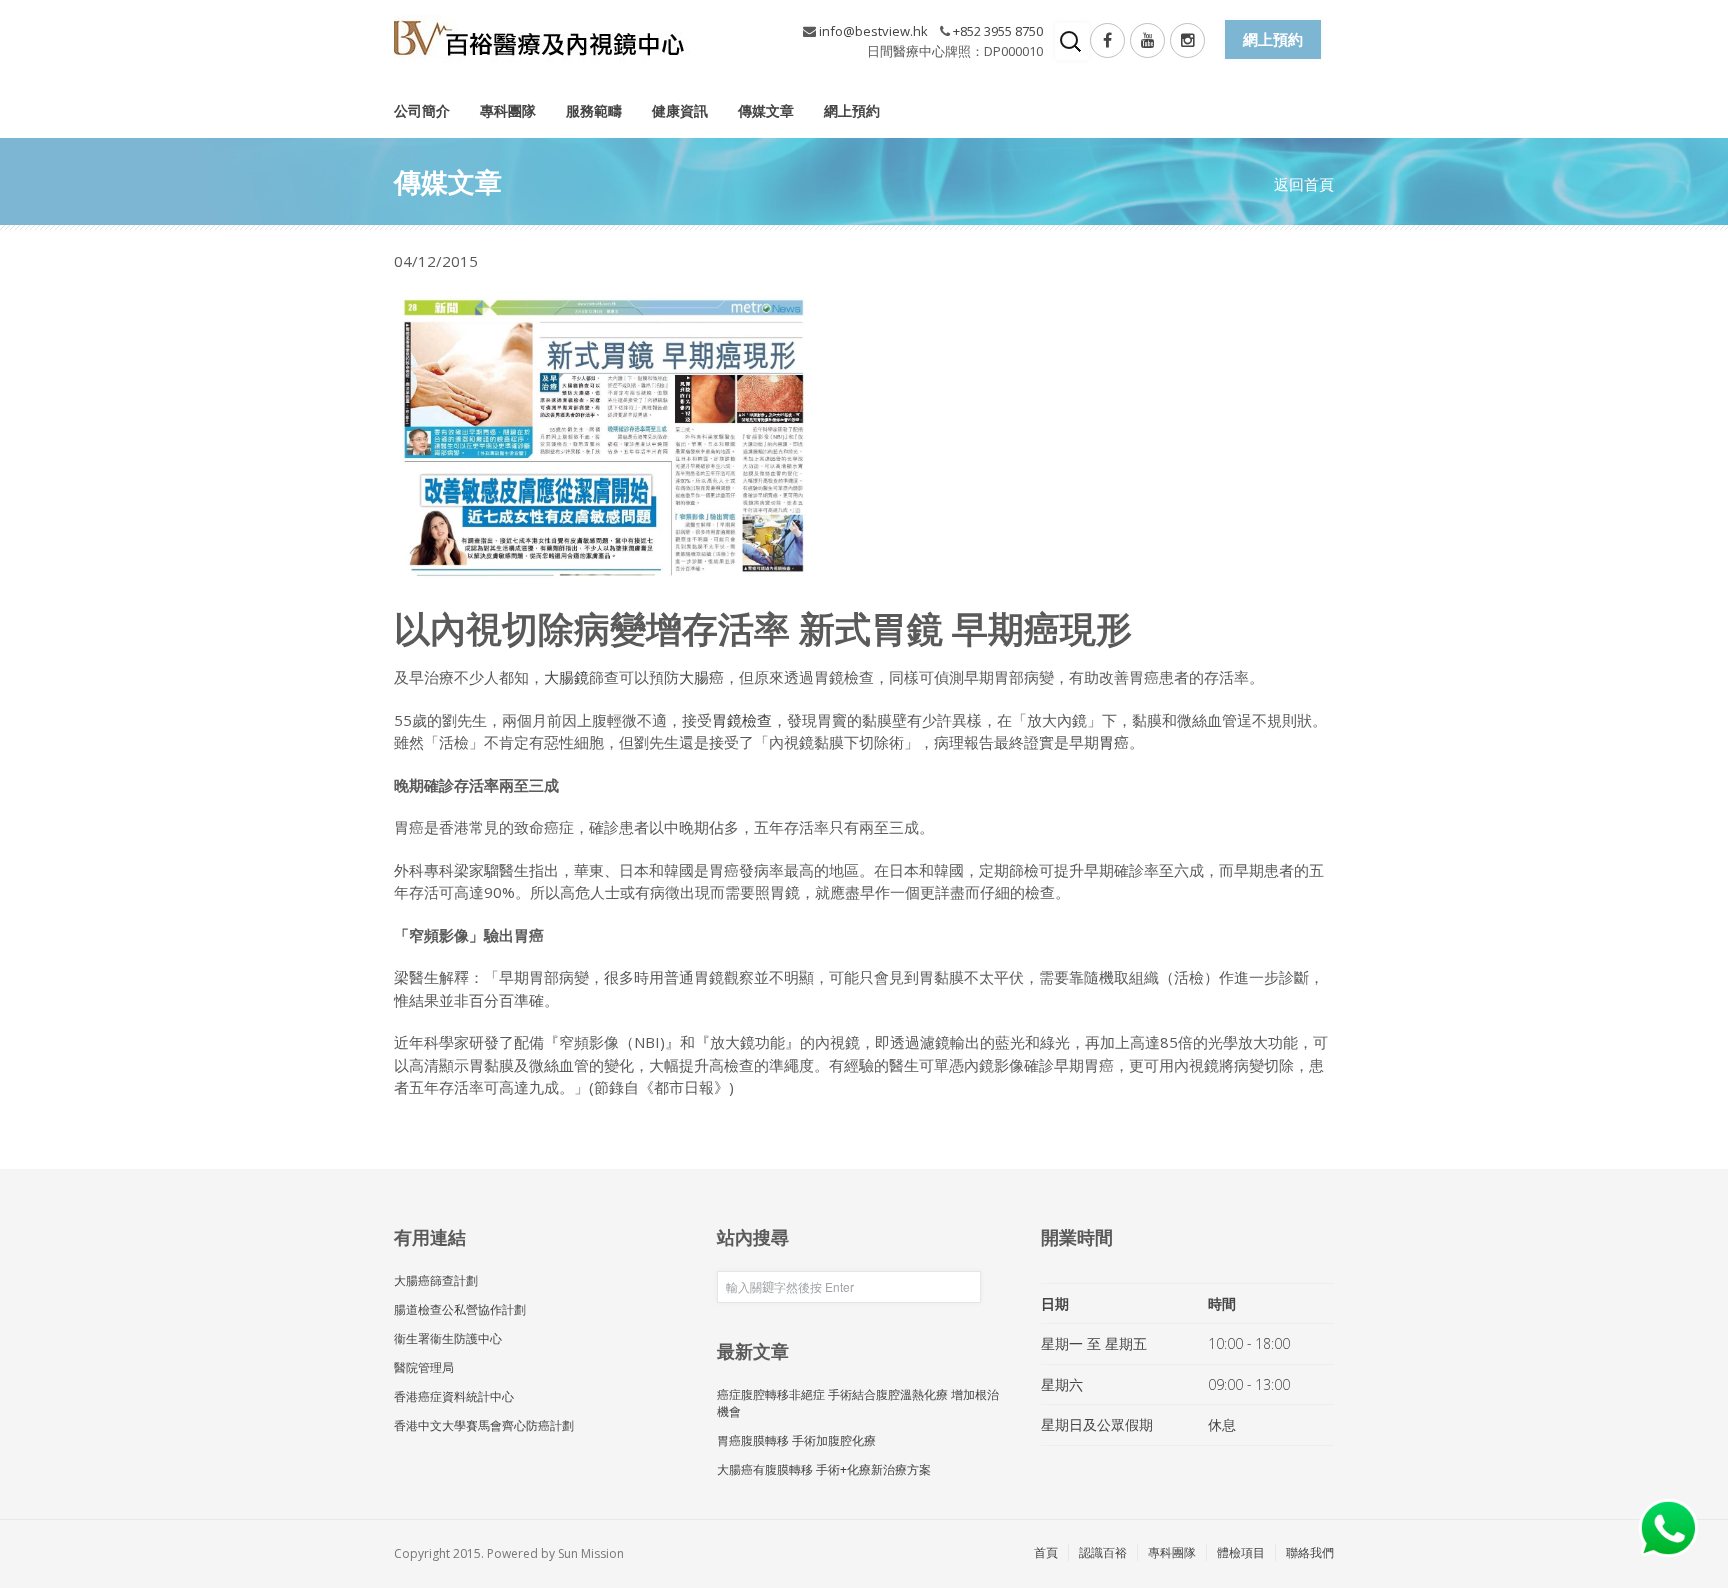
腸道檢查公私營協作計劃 (460, 1309)
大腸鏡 (566, 677)
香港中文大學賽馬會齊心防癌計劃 (484, 1425)
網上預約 (852, 110)
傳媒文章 (766, 110)
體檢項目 (1241, 1552)
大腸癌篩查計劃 (436, 1280)
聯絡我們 (1310, 1552)
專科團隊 (508, 110)
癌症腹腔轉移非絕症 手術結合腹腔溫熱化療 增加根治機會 (858, 1403)
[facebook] (1107, 40)
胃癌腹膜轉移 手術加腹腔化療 (796, 1440)
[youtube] (1147, 40)
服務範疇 (594, 110)
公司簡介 (422, 110)
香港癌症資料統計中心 (454, 1396)
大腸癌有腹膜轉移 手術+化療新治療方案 (824, 1469)
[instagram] (1187, 40)
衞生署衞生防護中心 (448, 1338)
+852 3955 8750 (998, 31)
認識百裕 (1103, 1552)
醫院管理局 (424, 1367)
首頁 (1046, 1552)
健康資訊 (680, 110)
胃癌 (1114, 742)
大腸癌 (701, 677)
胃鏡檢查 (742, 720)
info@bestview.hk (873, 31)
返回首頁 (1304, 184)
